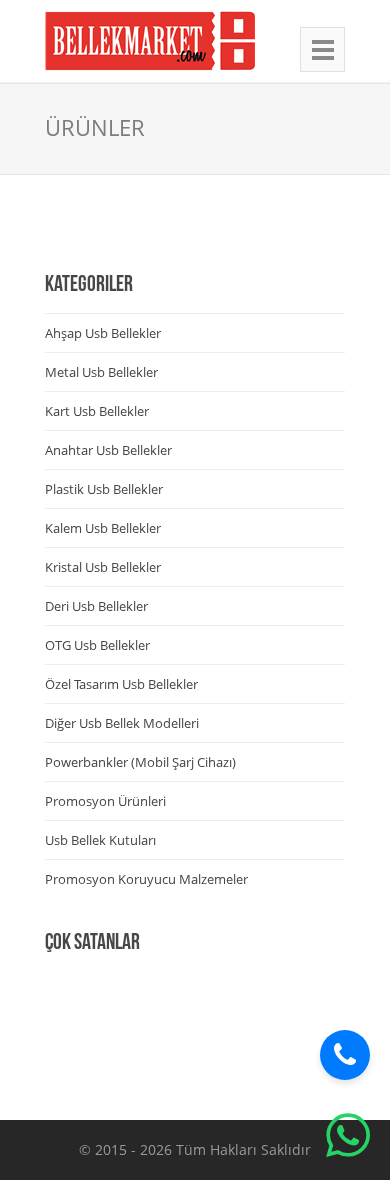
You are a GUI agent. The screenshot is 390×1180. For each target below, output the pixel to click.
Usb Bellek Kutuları (100, 840)
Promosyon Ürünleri (105, 801)
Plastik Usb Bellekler (104, 489)
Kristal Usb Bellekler (103, 567)
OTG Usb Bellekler (97, 645)
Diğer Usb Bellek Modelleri (122, 723)
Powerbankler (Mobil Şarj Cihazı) (140, 762)
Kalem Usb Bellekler (103, 528)
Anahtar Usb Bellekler (108, 450)
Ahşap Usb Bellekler (103, 333)
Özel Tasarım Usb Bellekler (121, 684)
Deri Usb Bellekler (96, 606)
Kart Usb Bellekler (97, 411)
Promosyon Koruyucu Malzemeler (146, 879)
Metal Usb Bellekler (101, 372)
